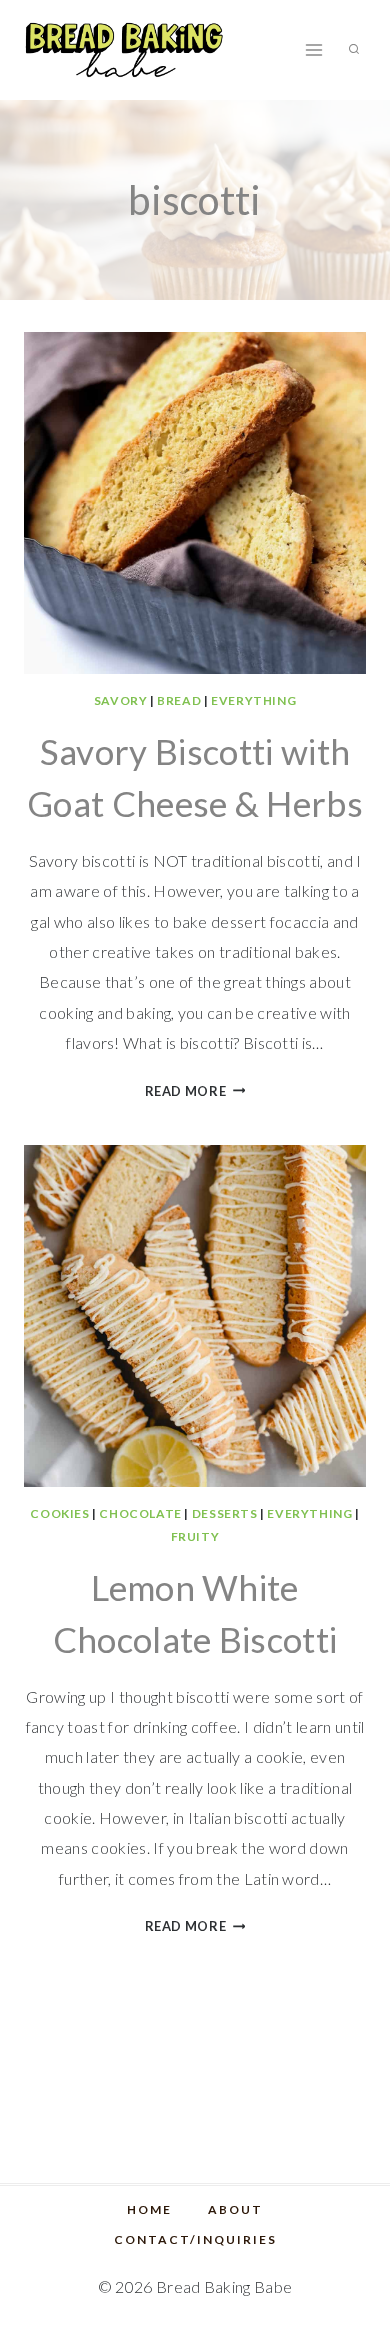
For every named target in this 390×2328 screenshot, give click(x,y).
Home (149, 2209)
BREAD (179, 700)
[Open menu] (313, 49)
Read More (195, 1091)
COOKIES (59, 1513)
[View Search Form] (354, 50)
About (235, 2209)
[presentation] (195, 503)
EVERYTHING (253, 700)
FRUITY (195, 1536)
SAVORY (121, 700)
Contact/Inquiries (195, 2239)
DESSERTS (225, 1513)
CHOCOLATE (140, 1513)
